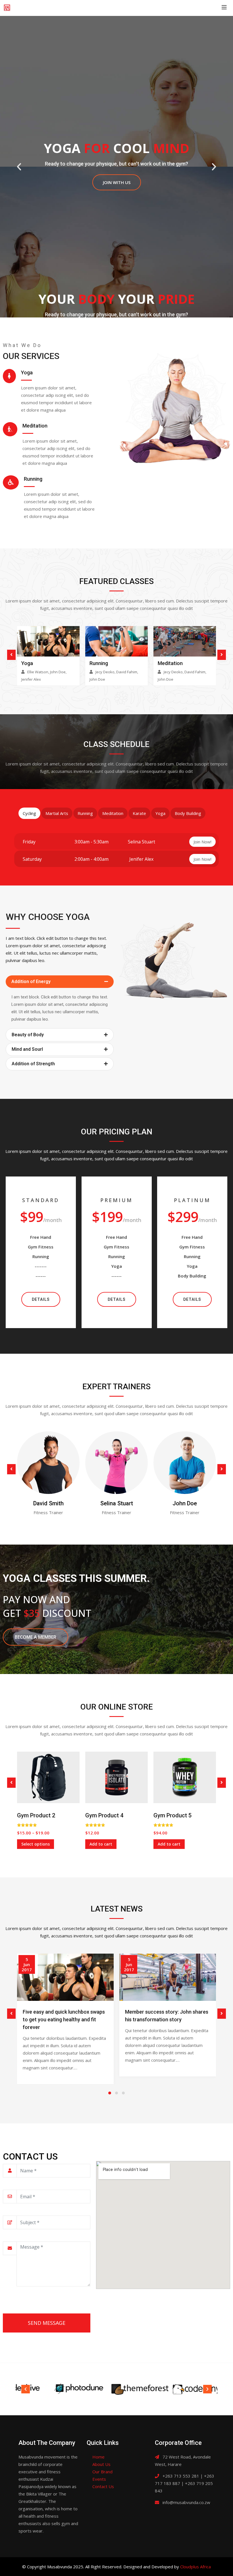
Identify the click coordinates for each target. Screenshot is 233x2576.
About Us (101, 2464)
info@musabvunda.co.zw (186, 2502)
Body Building (188, 813)
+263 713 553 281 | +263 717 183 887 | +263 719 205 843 (185, 2483)
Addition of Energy (31, 982)
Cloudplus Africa (195, 2567)
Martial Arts (57, 813)
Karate (139, 813)
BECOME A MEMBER (36, 1637)
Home (98, 2457)
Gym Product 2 (36, 1815)
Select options (36, 1844)
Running (99, 663)
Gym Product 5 (172, 1815)
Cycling (29, 813)
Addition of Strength (33, 1064)
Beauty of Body (28, 1035)
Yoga (27, 663)
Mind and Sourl (27, 1049)
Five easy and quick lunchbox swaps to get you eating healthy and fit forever (64, 2019)
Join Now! (202, 842)
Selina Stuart (117, 1503)
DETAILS (41, 1299)
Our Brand (102, 2472)
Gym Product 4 (104, 1815)
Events (99, 2479)
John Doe (185, 1503)
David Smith (48, 1503)
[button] (60, 982)
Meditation (170, 663)
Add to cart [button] (101, 1844)
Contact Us (103, 2486)
